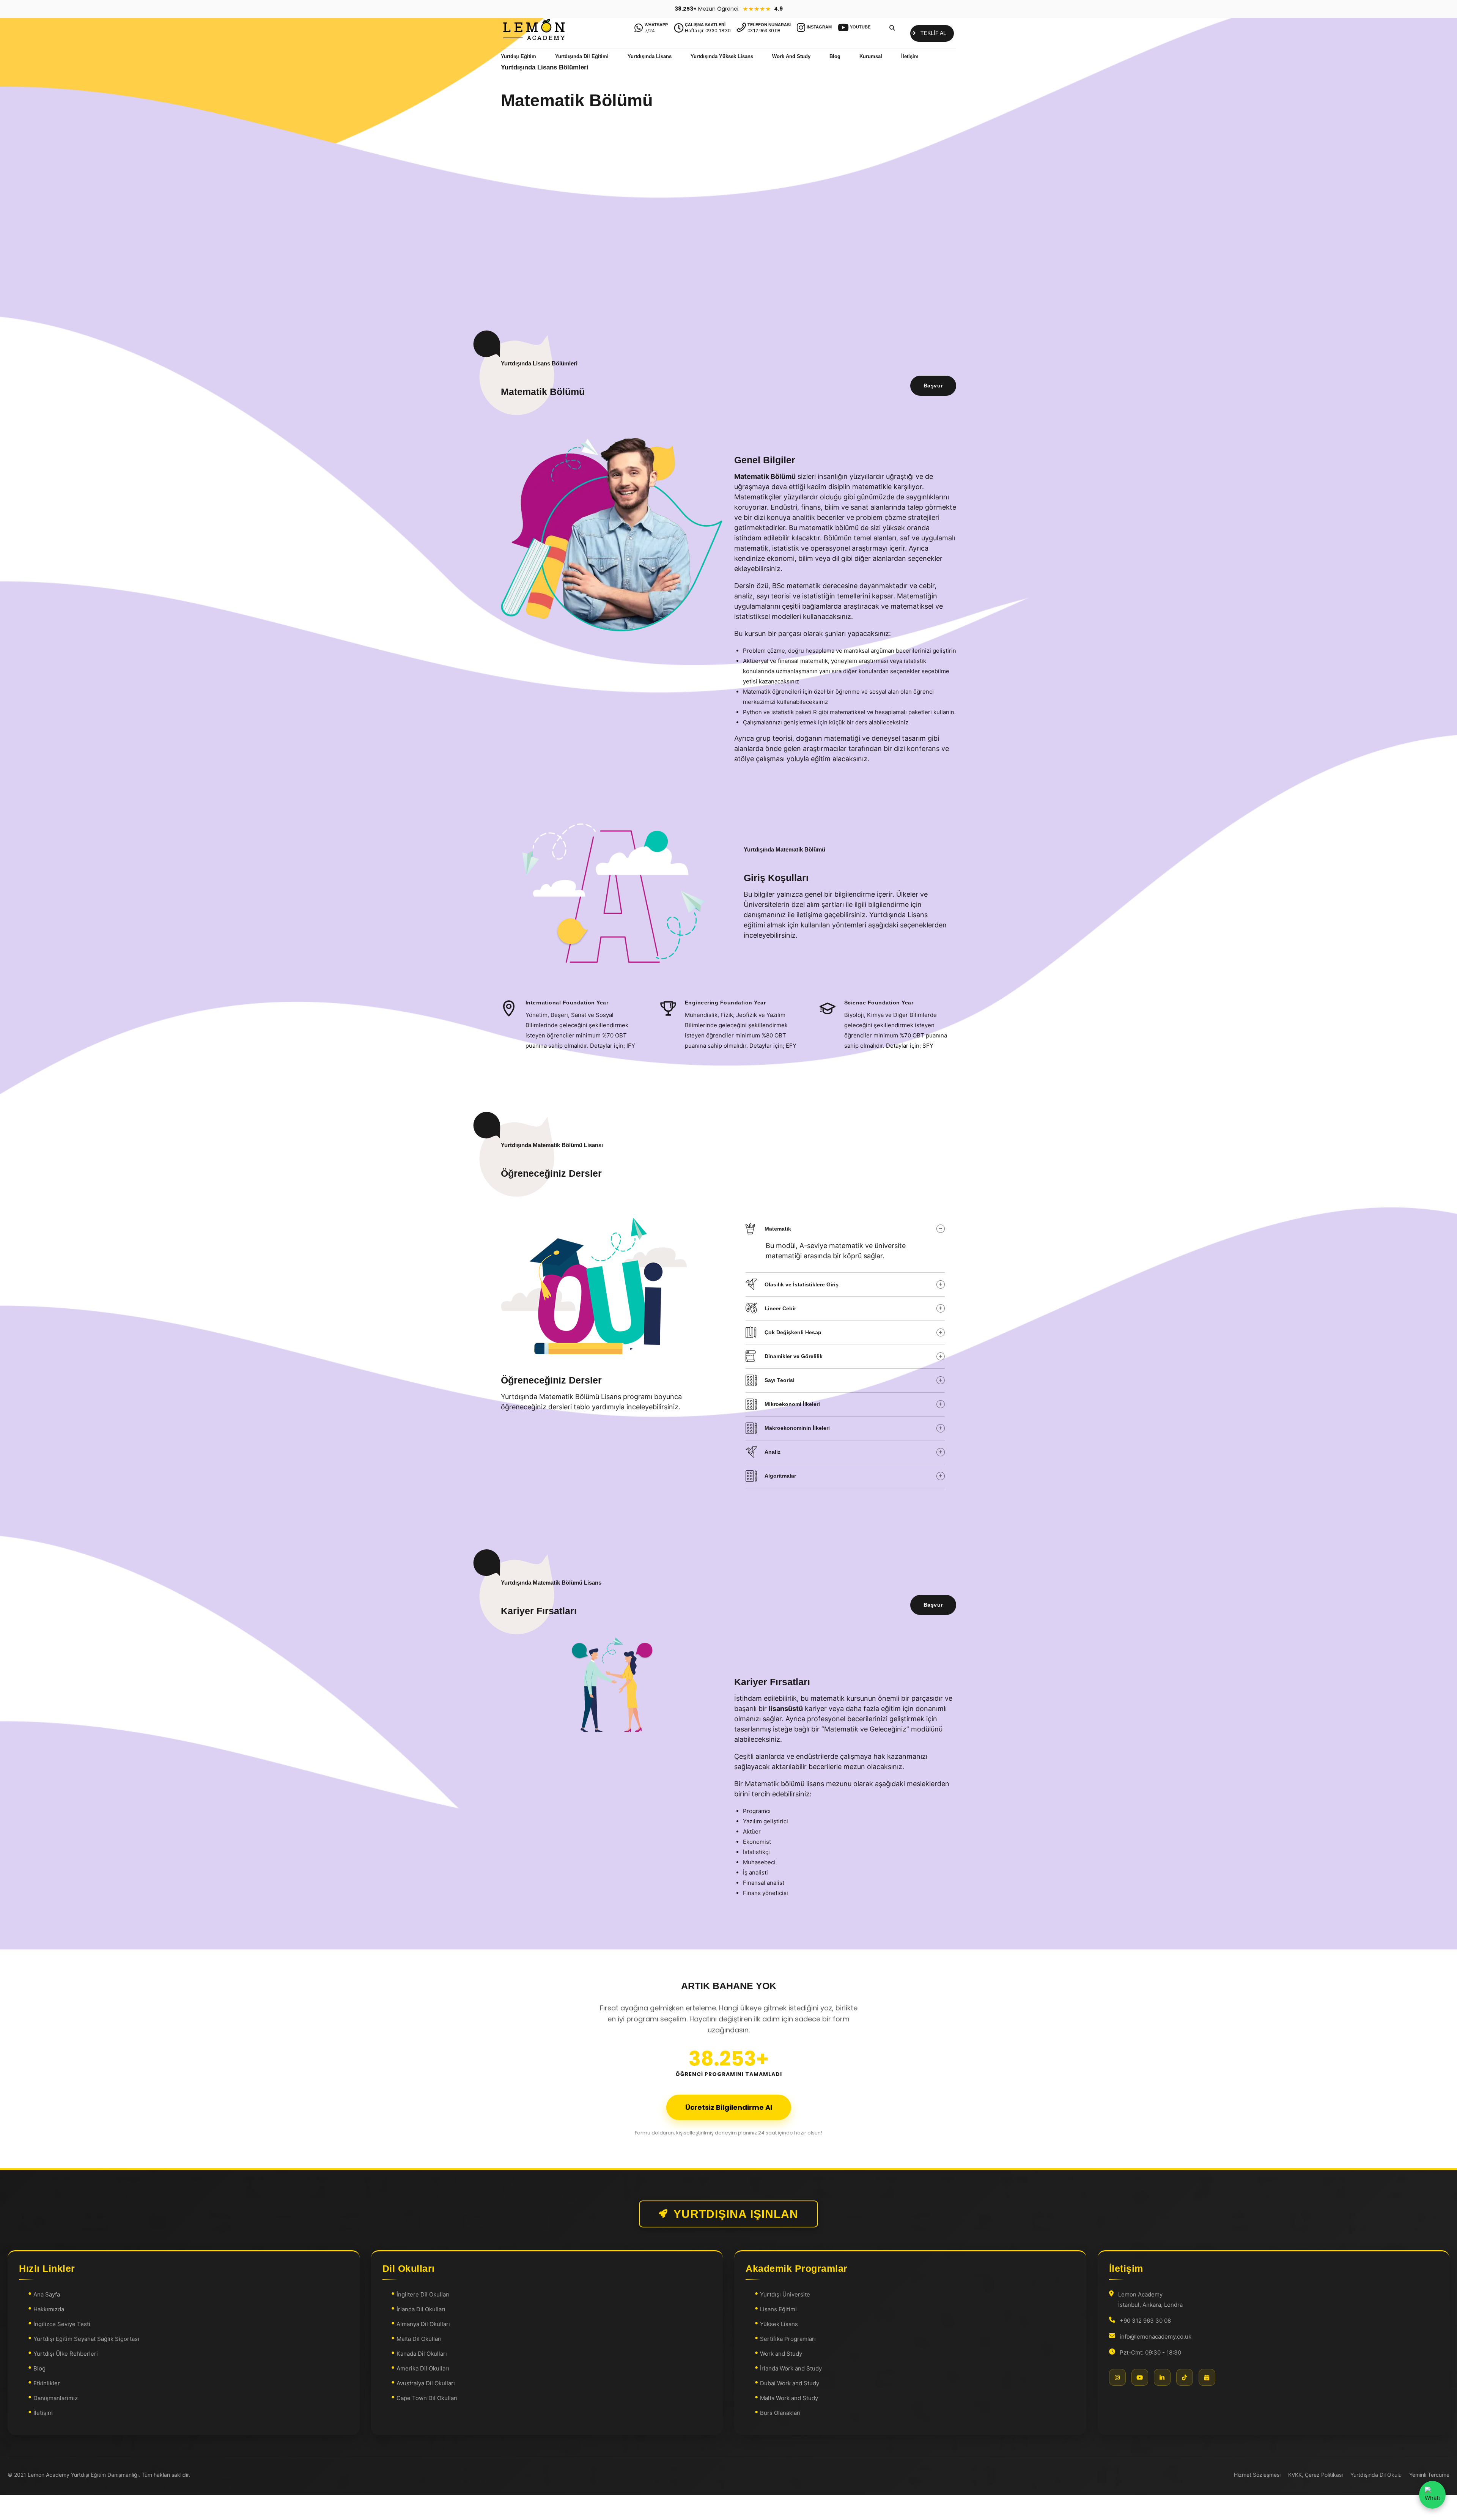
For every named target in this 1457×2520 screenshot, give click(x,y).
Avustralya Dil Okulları (426, 2383)
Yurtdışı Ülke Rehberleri (66, 2354)
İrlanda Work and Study (791, 2368)
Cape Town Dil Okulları (427, 2398)
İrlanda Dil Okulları (421, 2309)
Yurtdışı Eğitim (518, 56)
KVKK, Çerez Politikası (1315, 2475)
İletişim (910, 56)
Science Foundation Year (879, 1003)
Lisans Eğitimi (778, 2309)
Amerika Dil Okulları (423, 2368)
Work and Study (781, 2354)
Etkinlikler (47, 2383)
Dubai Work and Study (790, 2383)
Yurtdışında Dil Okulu (1376, 2475)
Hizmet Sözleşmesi (1257, 2475)
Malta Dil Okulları (419, 2339)
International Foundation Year (567, 1003)
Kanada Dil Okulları (422, 2354)
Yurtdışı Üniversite (785, 2294)
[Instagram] (1117, 2377)
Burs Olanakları (780, 2413)
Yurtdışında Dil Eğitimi (582, 56)
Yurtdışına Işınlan (736, 2214)
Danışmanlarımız (56, 2398)
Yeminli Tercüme (1429, 2475)
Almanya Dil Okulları (423, 2324)
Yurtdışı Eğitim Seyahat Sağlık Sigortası (86, 2339)
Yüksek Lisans (779, 2324)
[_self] (509, 1009)
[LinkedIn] (1162, 2377)
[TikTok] (1185, 2377)
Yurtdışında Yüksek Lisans (722, 56)
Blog (835, 56)
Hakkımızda (49, 2309)
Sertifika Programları (788, 2339)
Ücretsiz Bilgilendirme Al (729, 2107)
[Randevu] (1207, 2377)
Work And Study (791, 56)
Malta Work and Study (789, 2398)
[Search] (892, 28)
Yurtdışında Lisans (650, 56)
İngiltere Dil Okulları (423, 2294)
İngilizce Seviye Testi (62, 2324)
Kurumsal (871, 56)
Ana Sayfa (47, 2294)
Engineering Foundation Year (725, 1003)
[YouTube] (1140, 2377)
